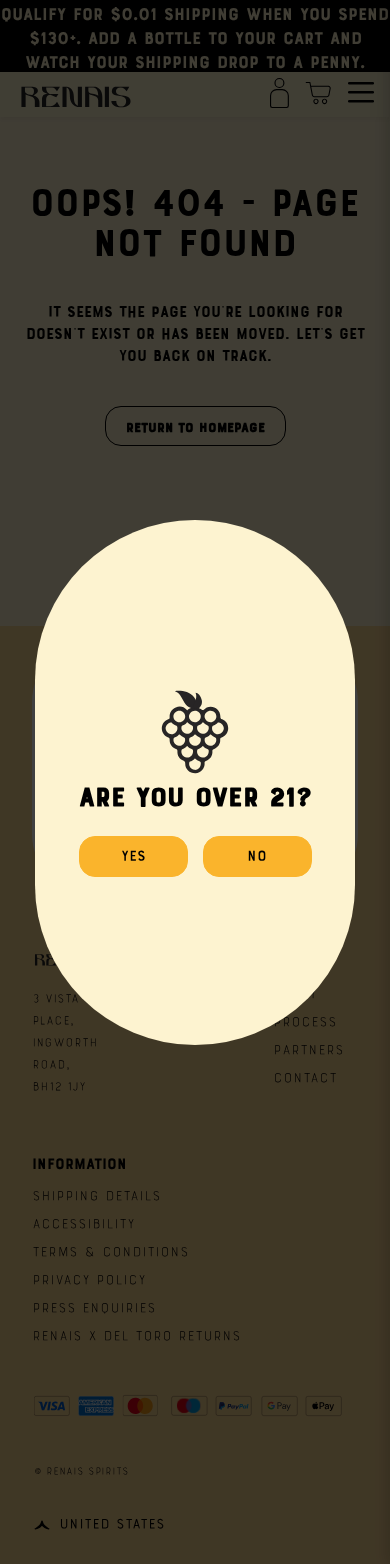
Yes (133, 854)
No (257, 854)
